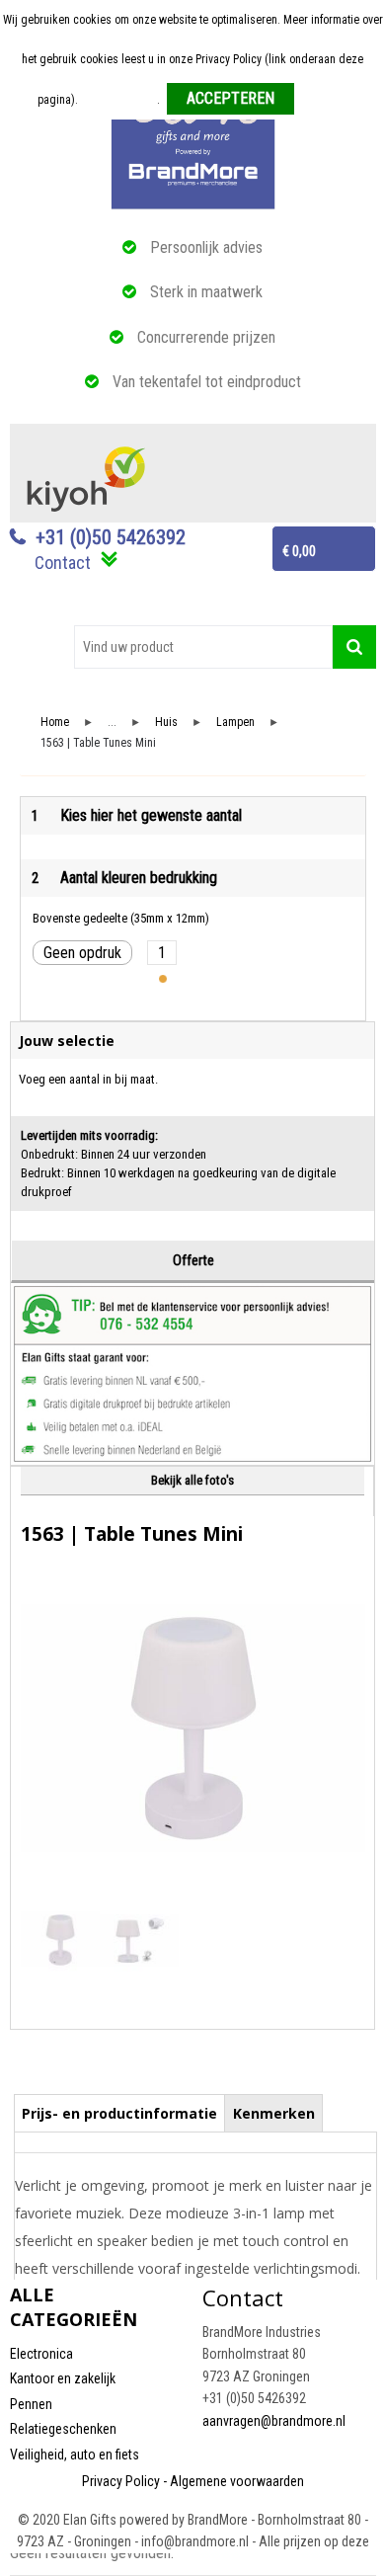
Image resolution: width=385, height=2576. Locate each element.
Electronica (41, 2354)
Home (55, 723)
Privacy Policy (121, 2481)
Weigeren (324, 100)
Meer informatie (119, 100)
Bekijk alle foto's (192, 1480)
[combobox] (203, 647)
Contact (63, 563)
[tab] (120, 2113)
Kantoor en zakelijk (63, 2378)
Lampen (235, 723)
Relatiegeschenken (63, 2429)
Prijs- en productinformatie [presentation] (119, 2113)
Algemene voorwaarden (237, 2481)
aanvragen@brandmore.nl (274, 2421)
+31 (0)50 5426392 (111, 537)
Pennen (31, 2404)
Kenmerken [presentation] (274, 2113)
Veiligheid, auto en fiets (75, 2455)
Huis (166, 723)
